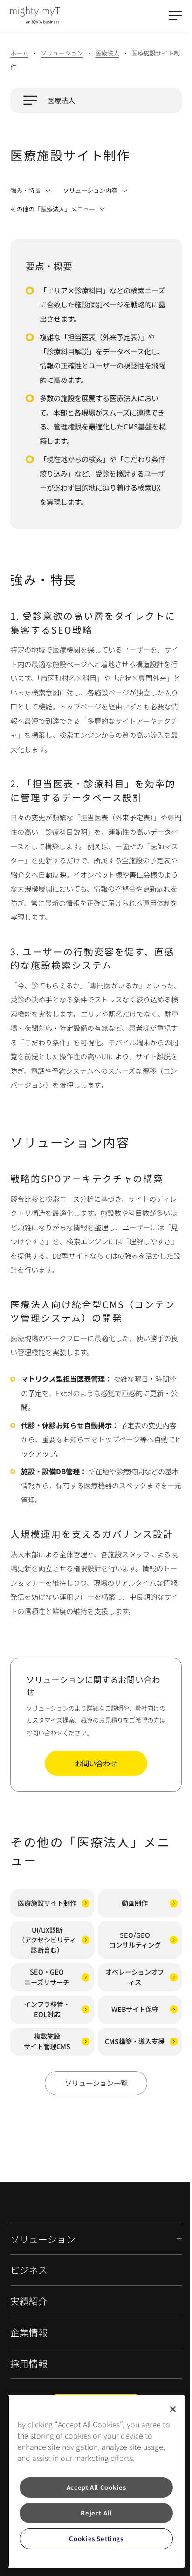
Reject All (93, 2513)
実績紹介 (29, 2301)
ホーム (19, 53)
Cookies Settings (93, 2539)
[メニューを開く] (175, 15)
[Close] (166, 2409)
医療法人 (107, 53)
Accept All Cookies (92, 2487)
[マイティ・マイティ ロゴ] (35, 15)
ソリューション (62, 53)
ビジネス (29, 2270)
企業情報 (29, 2333)
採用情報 (29, 2364)
